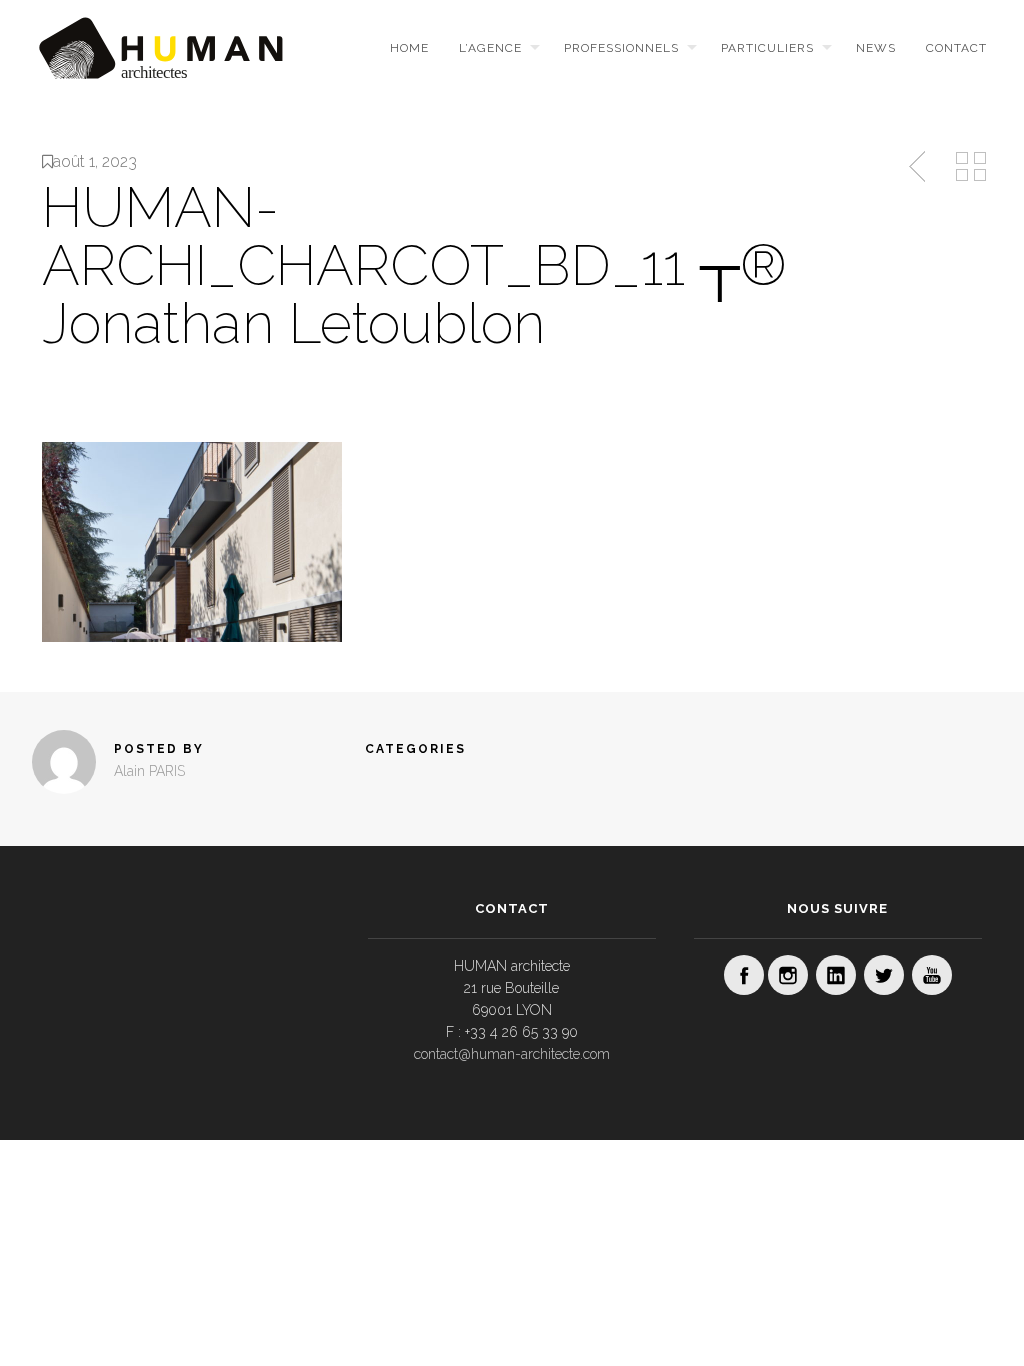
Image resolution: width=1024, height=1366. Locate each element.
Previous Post (919, 167)
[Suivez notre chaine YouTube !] (932, 975)
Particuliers (767, 48)
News (876, 48)
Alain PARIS (149, 771)
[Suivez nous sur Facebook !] (744, 975)
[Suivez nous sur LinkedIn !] (836, 975)
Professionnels (621, 48)
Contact (956, 48)
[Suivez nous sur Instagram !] (788, 975)
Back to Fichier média (971, 167)
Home (409, 48)
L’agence (490, 48)
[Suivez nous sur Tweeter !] (884, 975)
